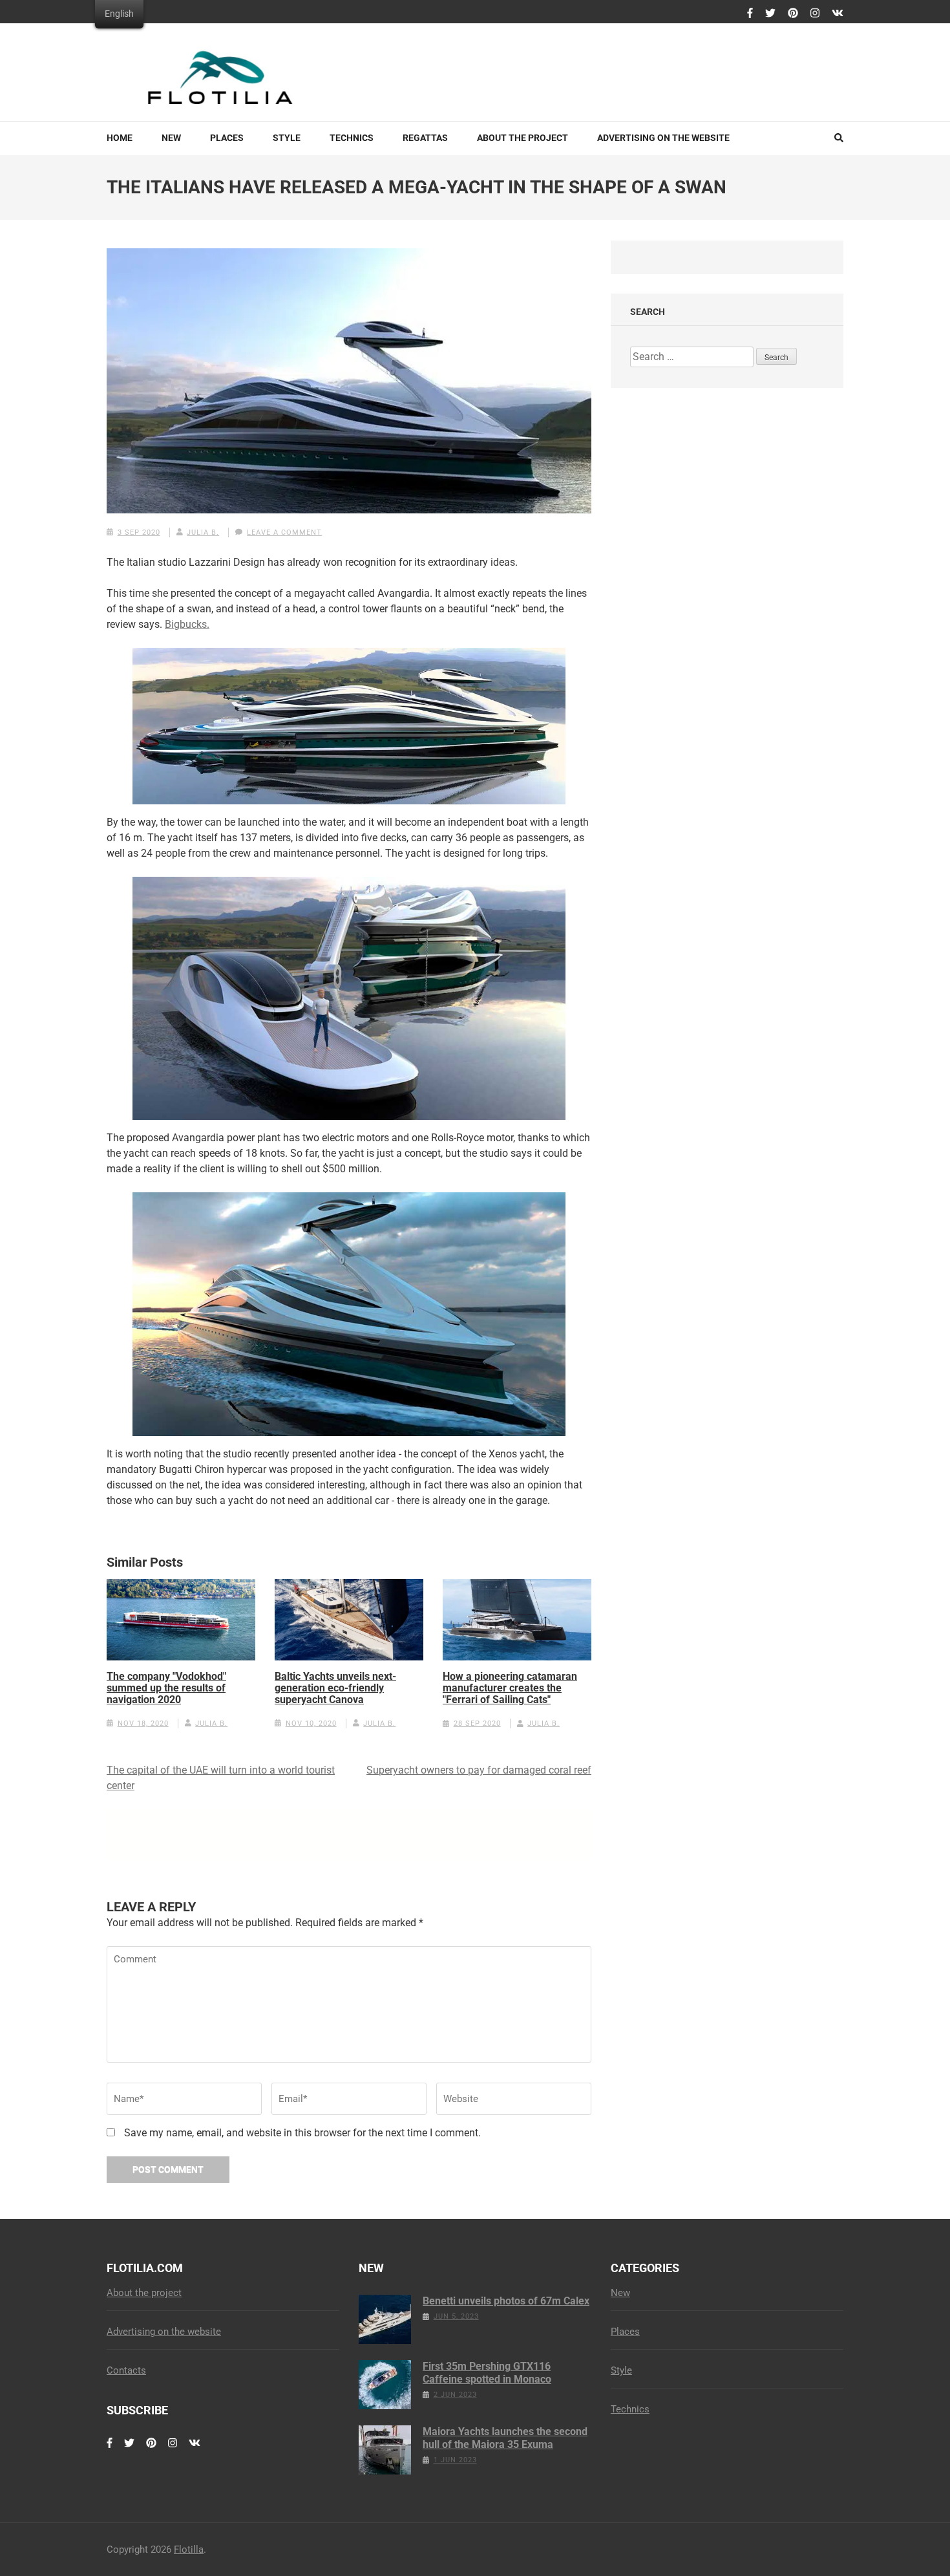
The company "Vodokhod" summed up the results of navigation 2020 (166, 1688)
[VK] (838, 14)
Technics (352, 138)
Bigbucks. (187, 624)
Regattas (425, 138)
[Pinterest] (793, 14)
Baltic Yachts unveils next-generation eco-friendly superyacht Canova (335, 1688)
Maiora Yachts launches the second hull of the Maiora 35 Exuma (505, 2438)
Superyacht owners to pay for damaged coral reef (479, 1770)
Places (227, 138)
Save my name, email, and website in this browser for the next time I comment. (302, 2133)
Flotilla (189, 2549)
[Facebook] (750, 14)
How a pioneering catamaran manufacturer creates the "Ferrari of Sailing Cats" (510, 1688)
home (120, 138)
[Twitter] (770, 14)
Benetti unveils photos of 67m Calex (506, 2301)
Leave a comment (284, 532)
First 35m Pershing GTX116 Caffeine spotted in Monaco (487, 2373)
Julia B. (203, 532)
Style (287, 138)
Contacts (126, 2370)
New (171, 138)
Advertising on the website (663, 138)
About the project (522, 138)
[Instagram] (815, 14)
